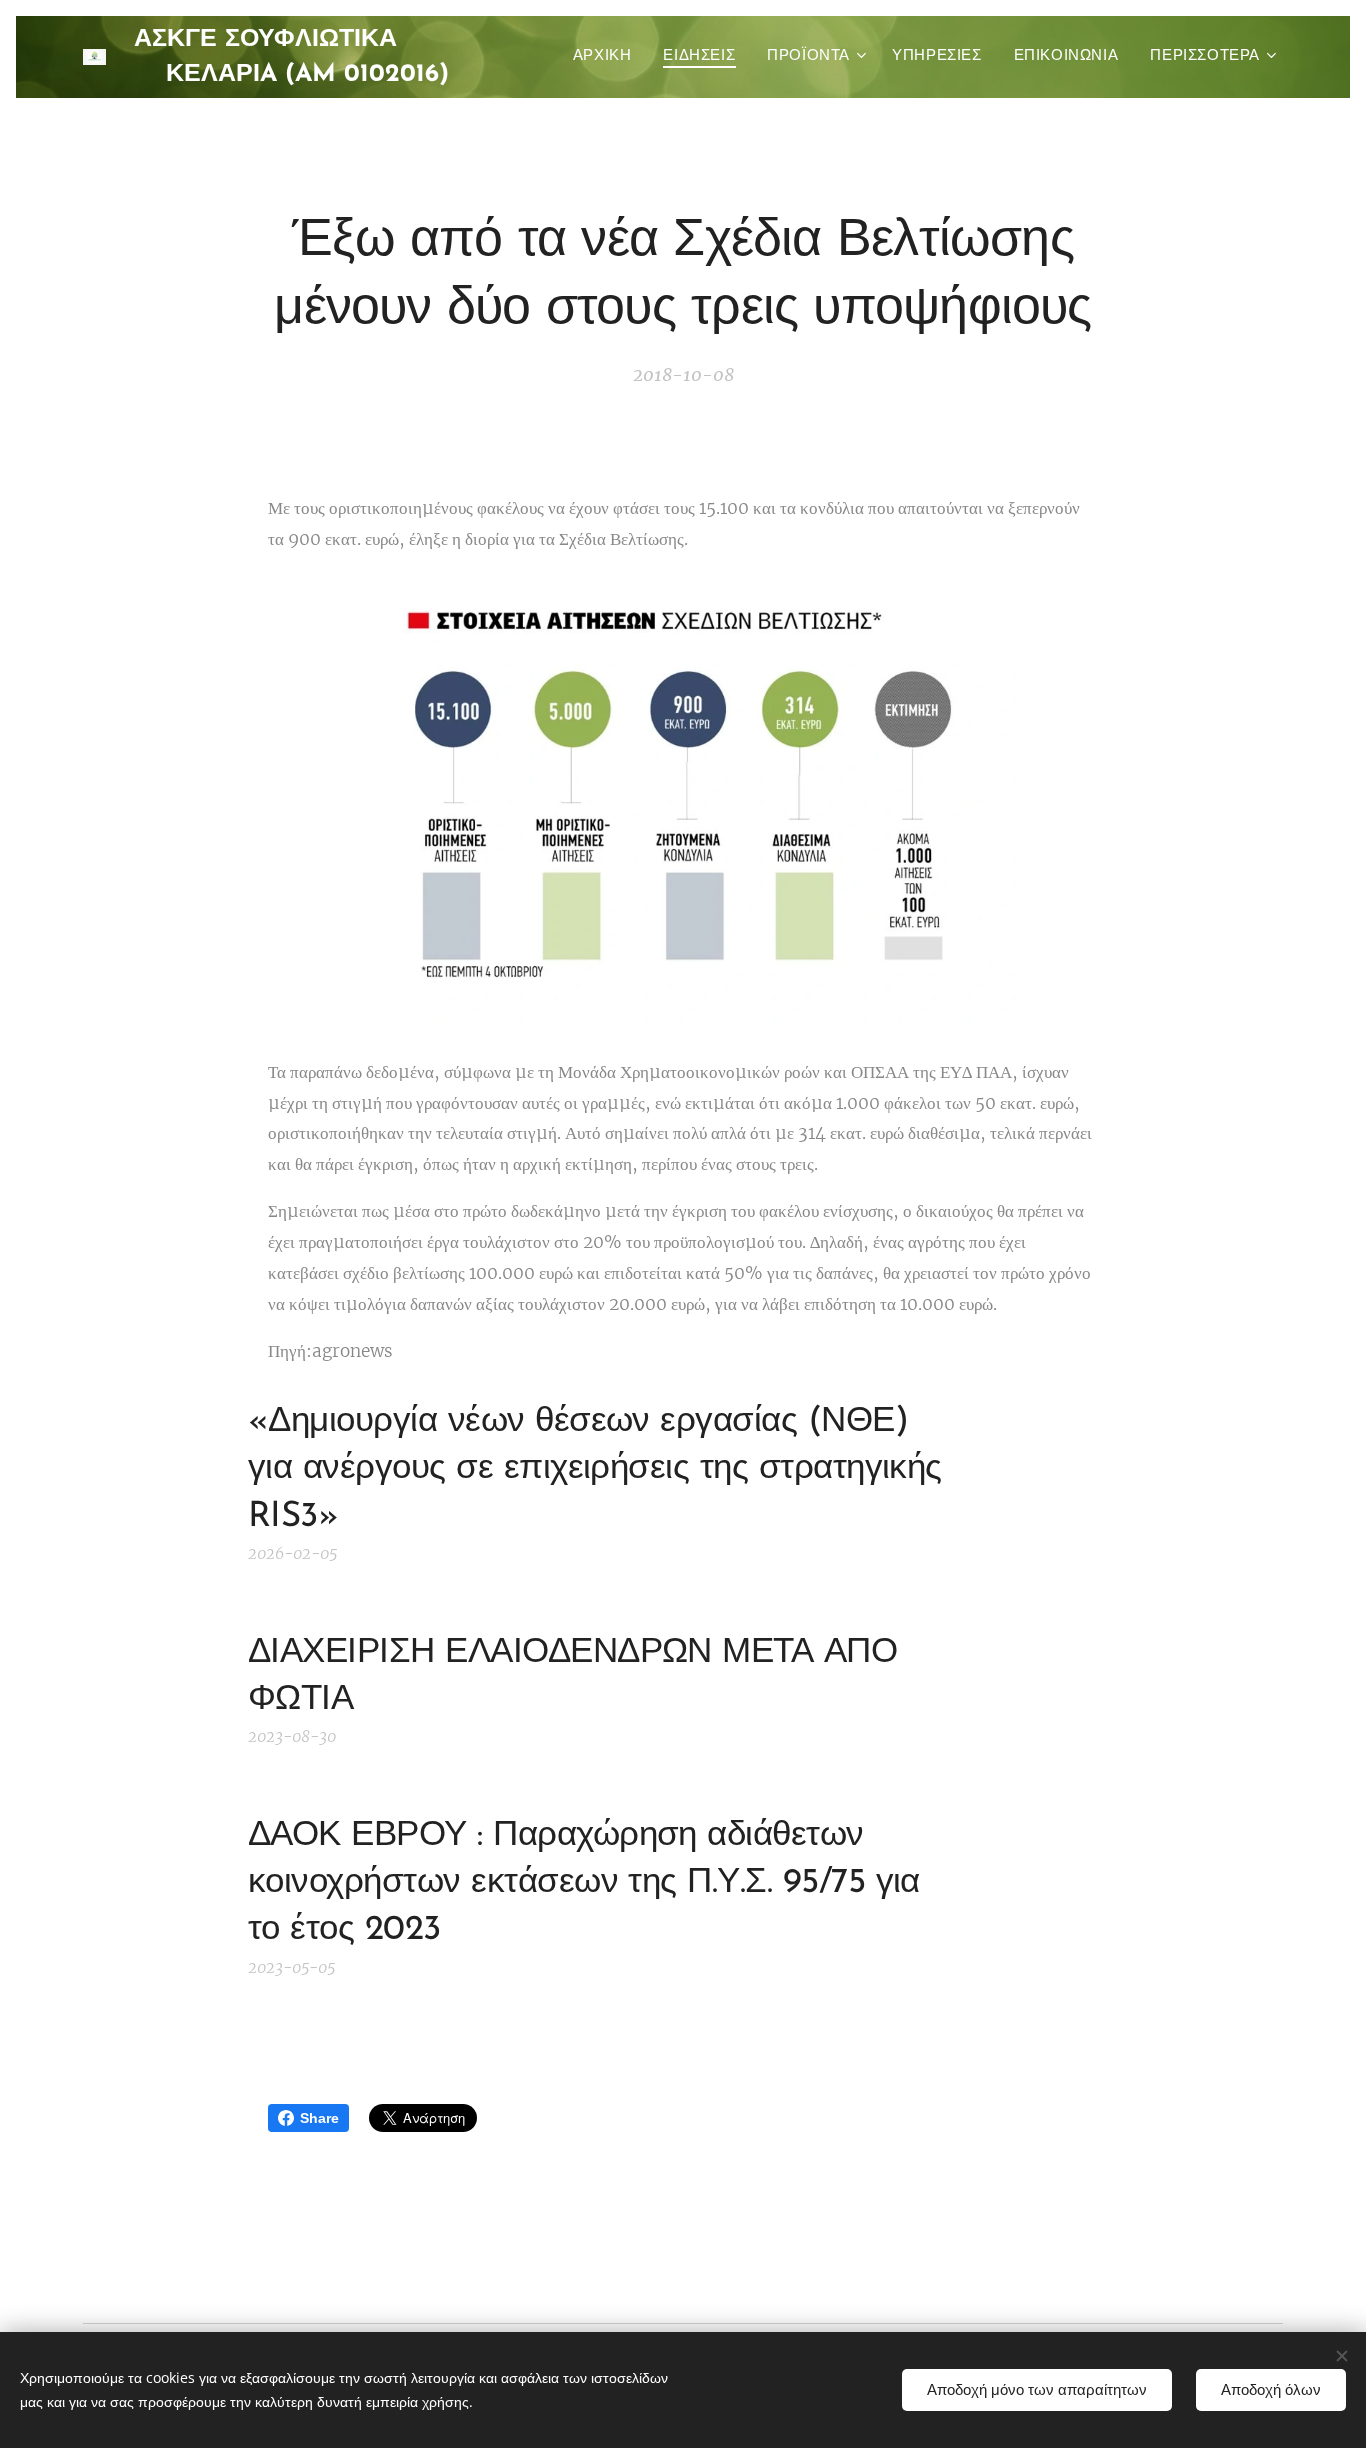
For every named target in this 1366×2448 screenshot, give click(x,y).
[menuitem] (608, 57)
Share (319, 2118)
